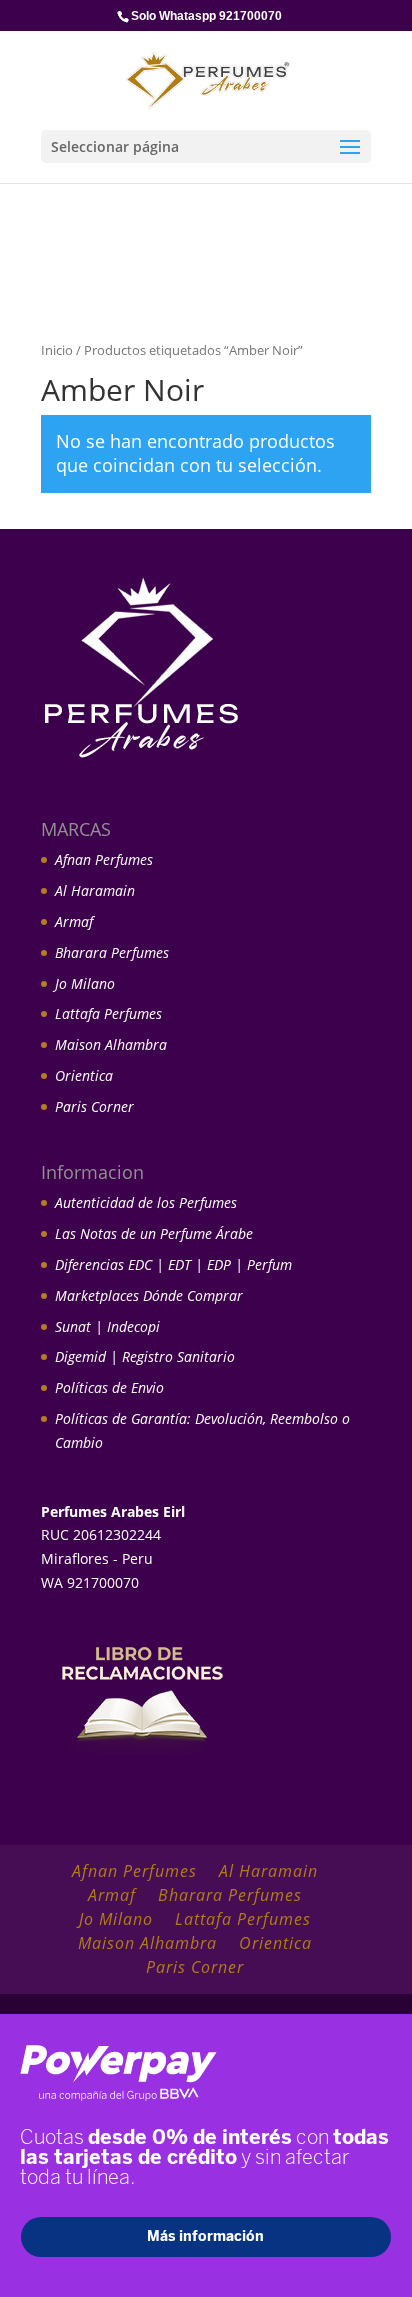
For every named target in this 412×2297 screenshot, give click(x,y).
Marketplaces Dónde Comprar (149, 1295)
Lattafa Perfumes (108, 1013)
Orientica (84, 1075)
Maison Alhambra (111, 1044)
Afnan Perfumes (104, 859)
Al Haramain (95, 890)
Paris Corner (94, 1106)
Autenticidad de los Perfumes (146, 1202)
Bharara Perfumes (112, 952)
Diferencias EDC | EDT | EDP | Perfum (173, 1264)
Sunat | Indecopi (107, 1326)
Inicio (57, 350)
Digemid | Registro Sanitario (145, 1356)
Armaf (74, 921)
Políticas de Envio (109, 1387)
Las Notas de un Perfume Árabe (154, 1233)
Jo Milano (85, 983)
